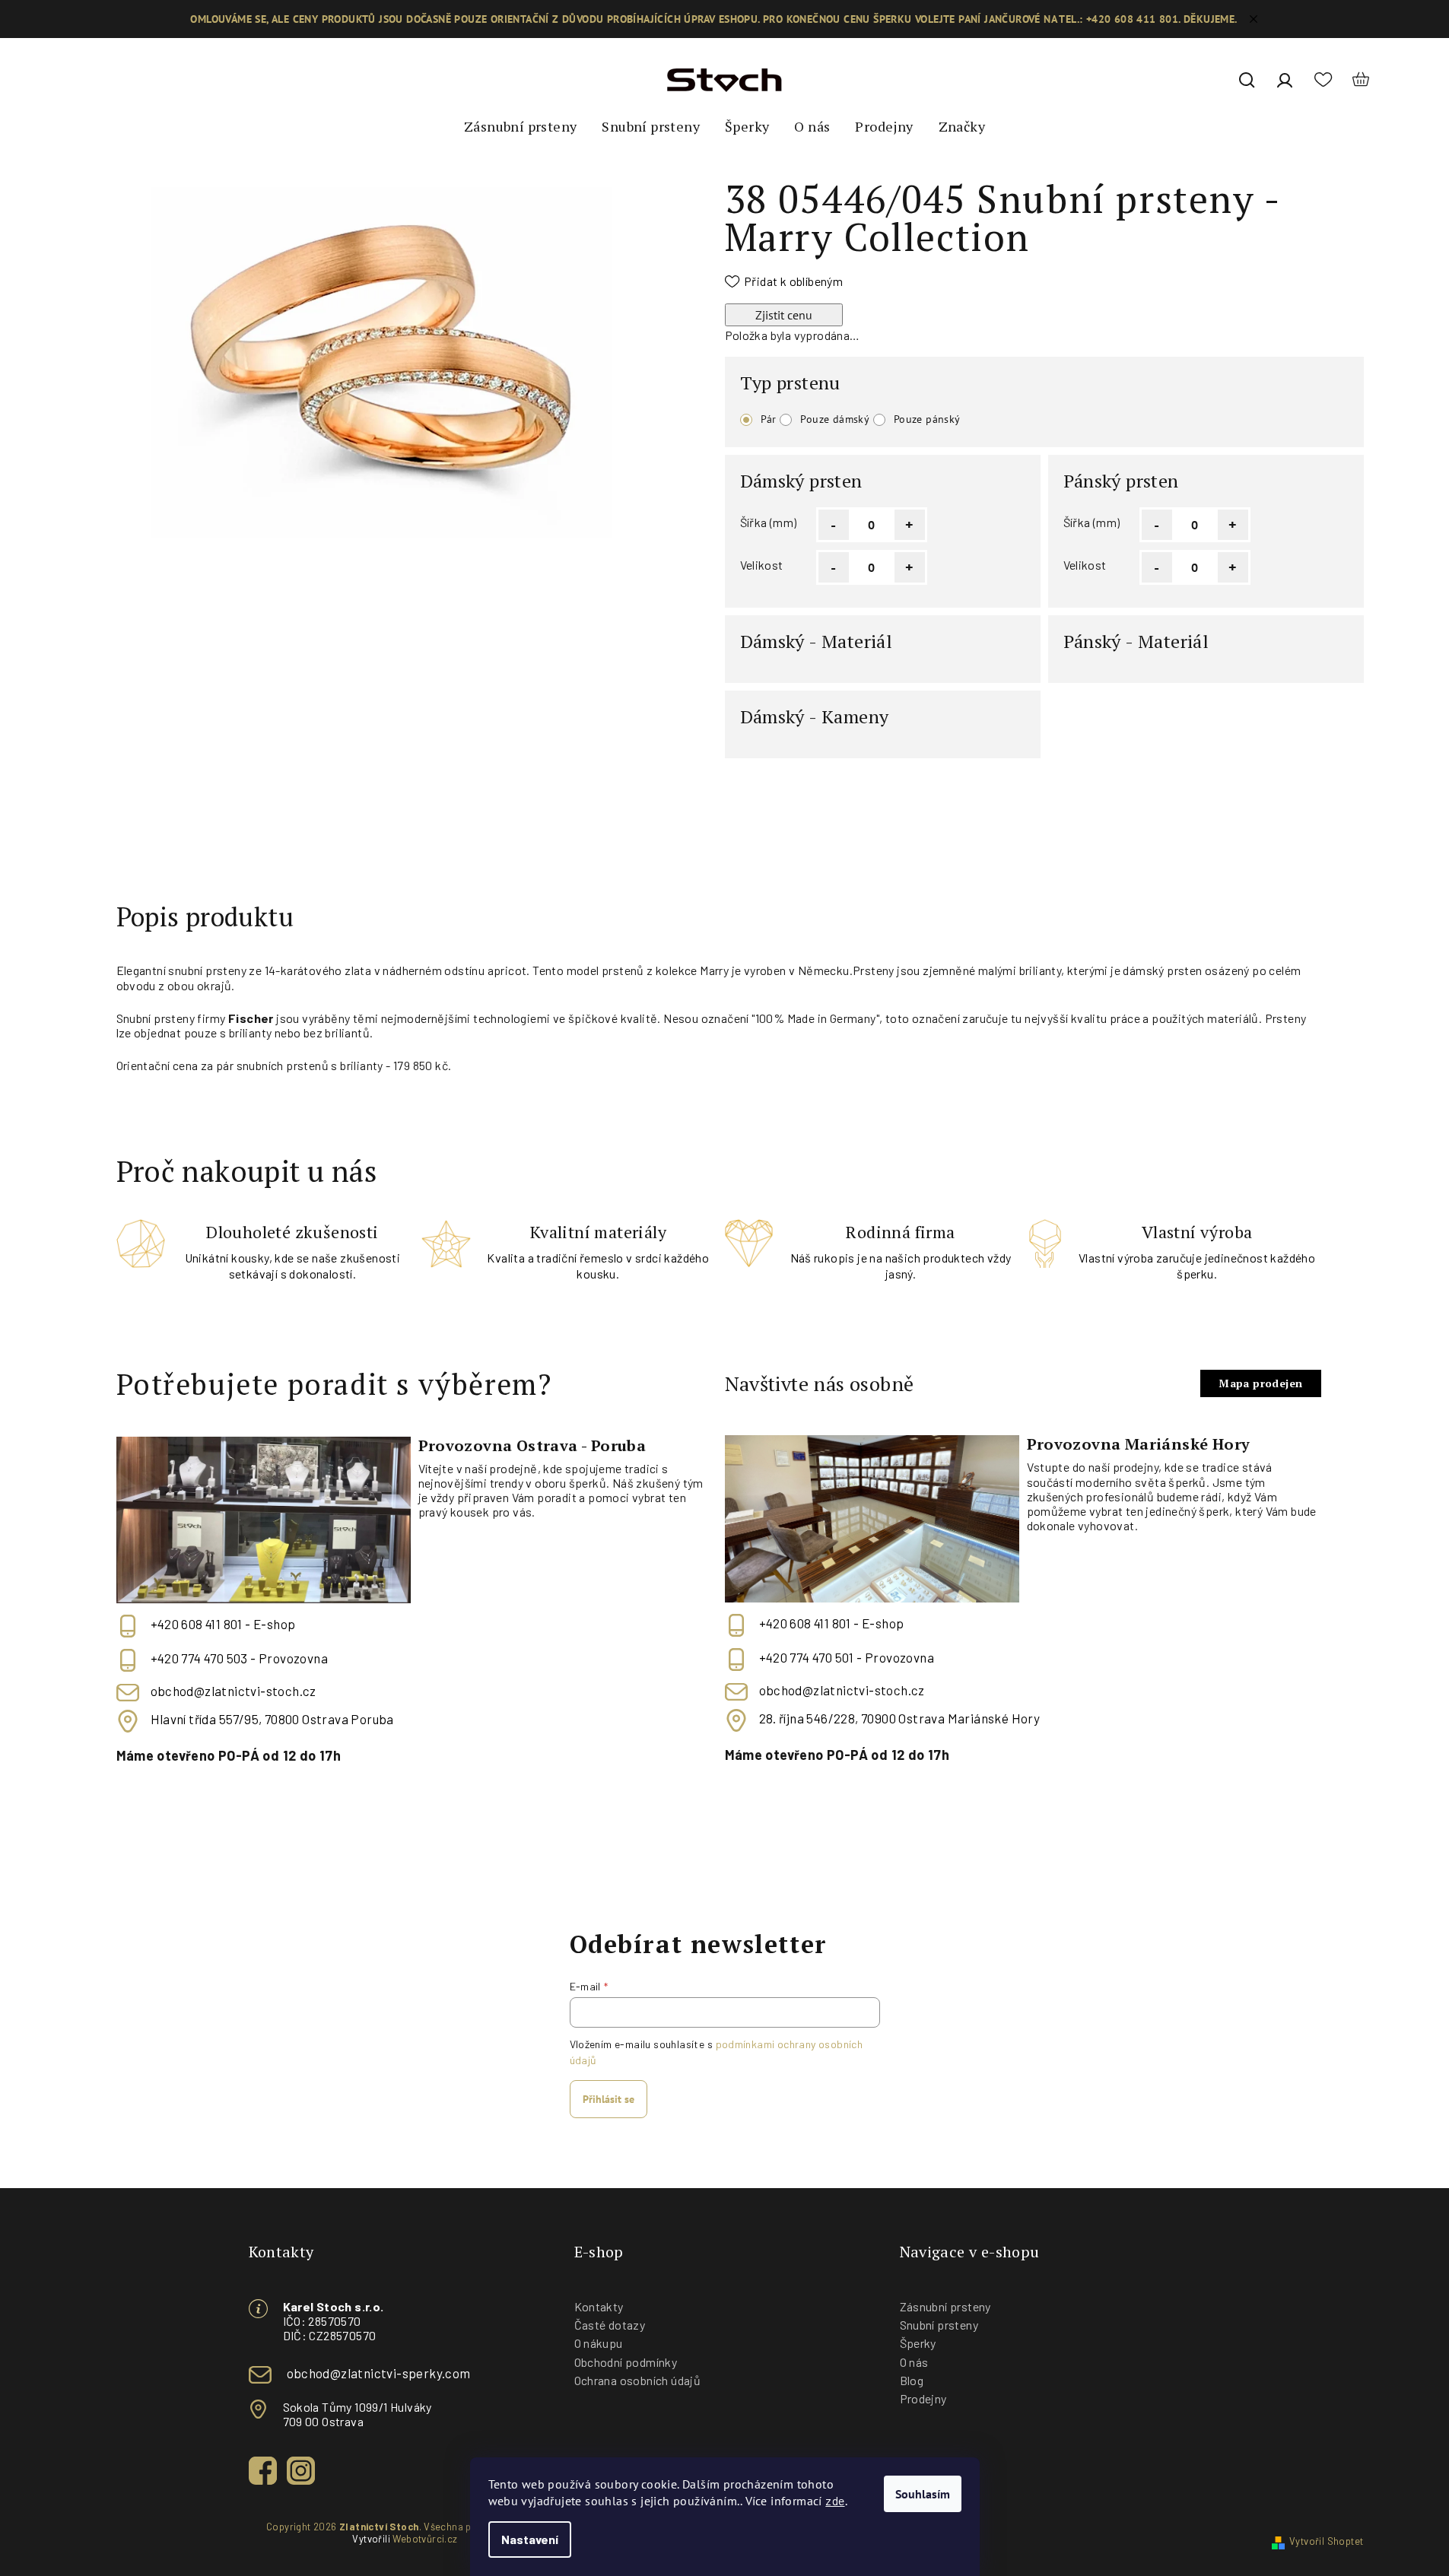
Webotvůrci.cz (425, 2539)
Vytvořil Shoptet (1326, 2541)
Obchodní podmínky (626, 2362)
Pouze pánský (927, 419)
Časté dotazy (610, 2325)
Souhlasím (923, 2494)
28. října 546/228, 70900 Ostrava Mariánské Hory (900, 1718)
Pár (769, 419)
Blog (912, 2380)
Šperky (918, 2343)
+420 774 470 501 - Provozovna (847, 1657)
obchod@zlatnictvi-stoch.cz (234, 1691)
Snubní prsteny (939, 2325)
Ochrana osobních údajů (638, 2380)
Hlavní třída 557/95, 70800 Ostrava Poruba (272, 1719)
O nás (914, 2362)
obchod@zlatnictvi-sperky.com (379, 2373)
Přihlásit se (609, 2099)
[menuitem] (520, 127)
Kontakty (599, 2306)
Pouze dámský (835, 419)
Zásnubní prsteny (945, 2306)
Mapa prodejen (1260, 1383)
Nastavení (530, 2539)
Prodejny (923, 2398)
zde (835, 2500)
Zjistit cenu (784, 315)
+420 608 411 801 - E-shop (223, 1624)
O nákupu (599, 2343)
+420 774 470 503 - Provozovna (240, 1658)
